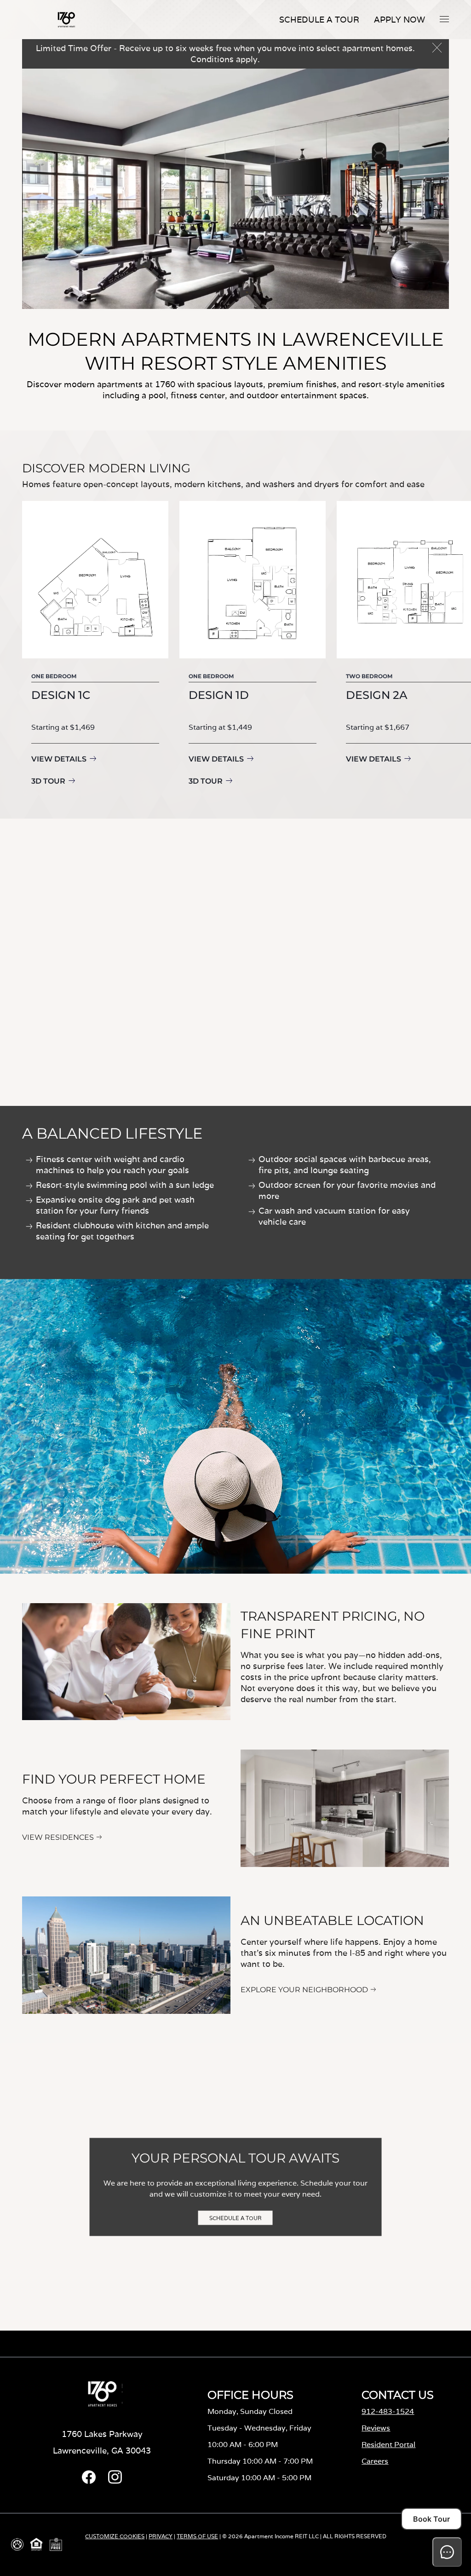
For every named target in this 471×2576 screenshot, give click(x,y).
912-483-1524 (388, 2411)
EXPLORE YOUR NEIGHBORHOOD (304, 1990)
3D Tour (48, 781)
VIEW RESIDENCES (58, 1837)
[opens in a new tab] (89, 2481)
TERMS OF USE (197, 2536)
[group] (95, 645)
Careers (375, 2461)
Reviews (376, 2428)
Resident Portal (388, 2445)
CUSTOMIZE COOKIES (115, 2536)
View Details (59, 759)
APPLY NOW (399, 20)
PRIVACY (161, 2536)
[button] (444, 19)
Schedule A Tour (319, 20)
